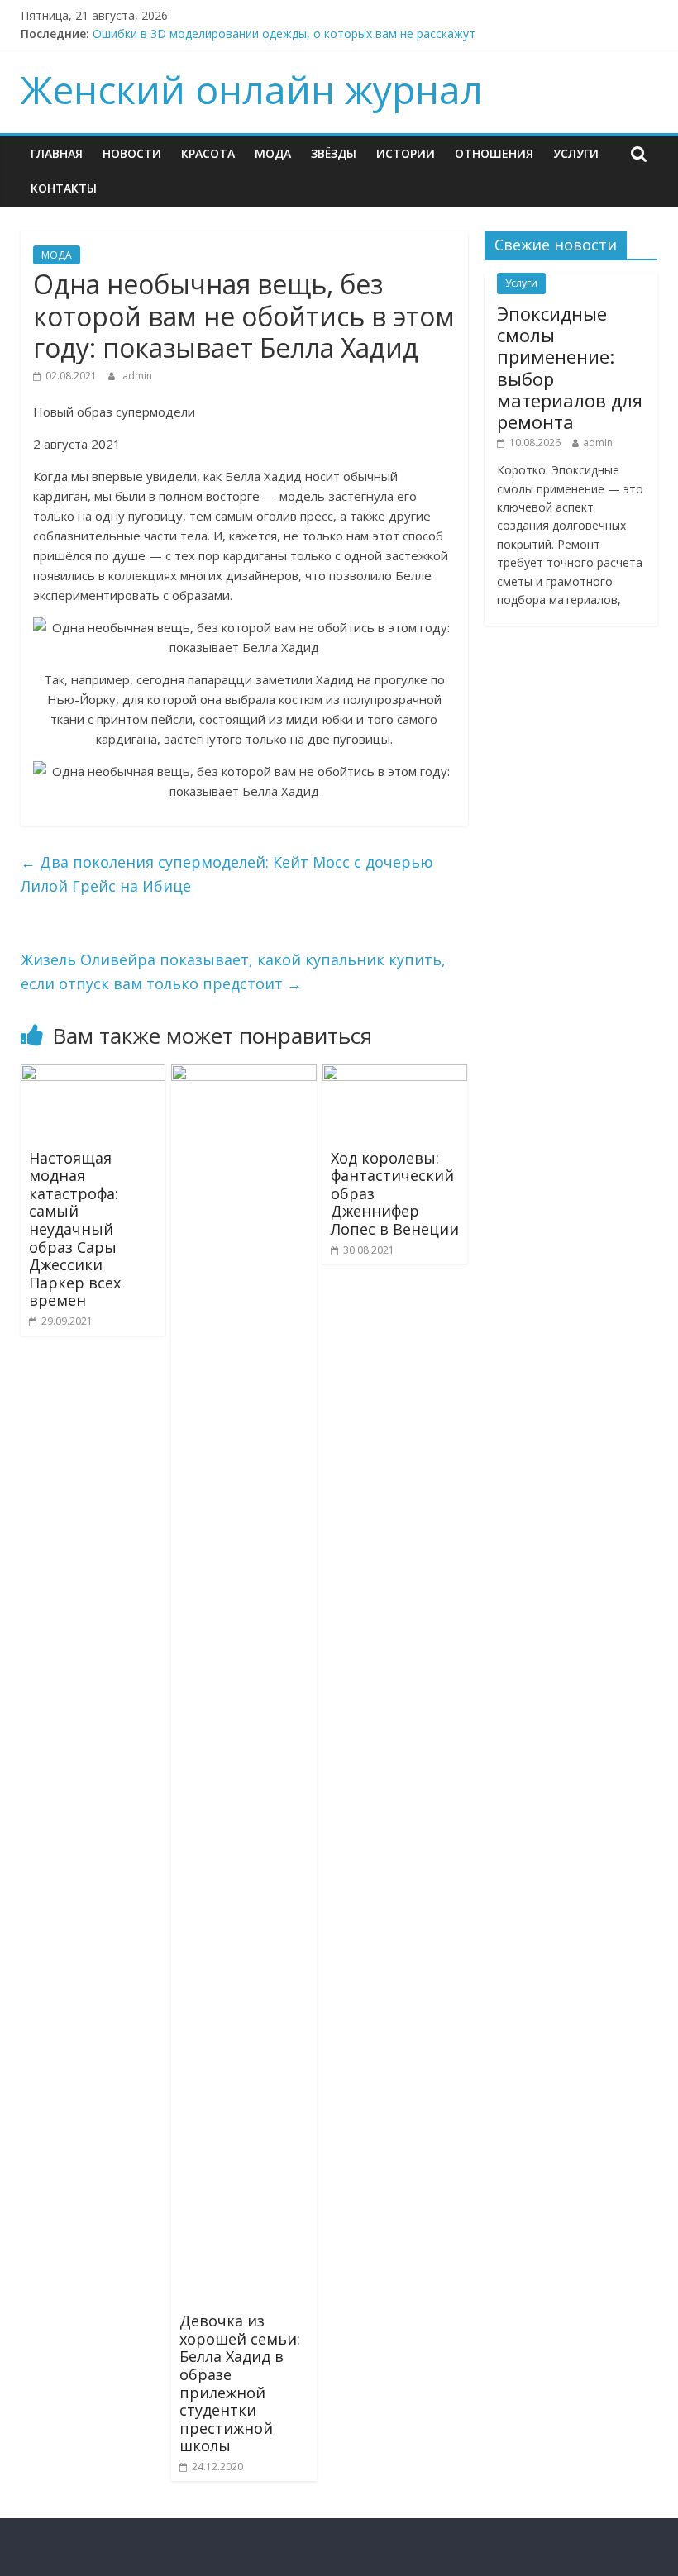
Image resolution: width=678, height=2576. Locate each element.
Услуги (576, 153)
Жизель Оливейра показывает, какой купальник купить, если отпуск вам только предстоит (233, 971)
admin (137, 376)
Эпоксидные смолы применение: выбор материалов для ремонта (570, 368)
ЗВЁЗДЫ (334, 153)
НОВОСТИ (132, 153)
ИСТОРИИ (406, 153)
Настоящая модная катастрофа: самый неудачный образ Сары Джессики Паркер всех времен (75, 1229)
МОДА (273, 153)
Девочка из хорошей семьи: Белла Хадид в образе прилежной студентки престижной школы (240, 2383)
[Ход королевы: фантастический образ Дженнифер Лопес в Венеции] (395, 1074)
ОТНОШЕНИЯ (494, 153)
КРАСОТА (208, 153)
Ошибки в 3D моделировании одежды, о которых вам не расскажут (284, 33)
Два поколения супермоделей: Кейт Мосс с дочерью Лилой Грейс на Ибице (227, 874)
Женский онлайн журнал (252, 89)
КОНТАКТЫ (64, 188)
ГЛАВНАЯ (57, 153)
